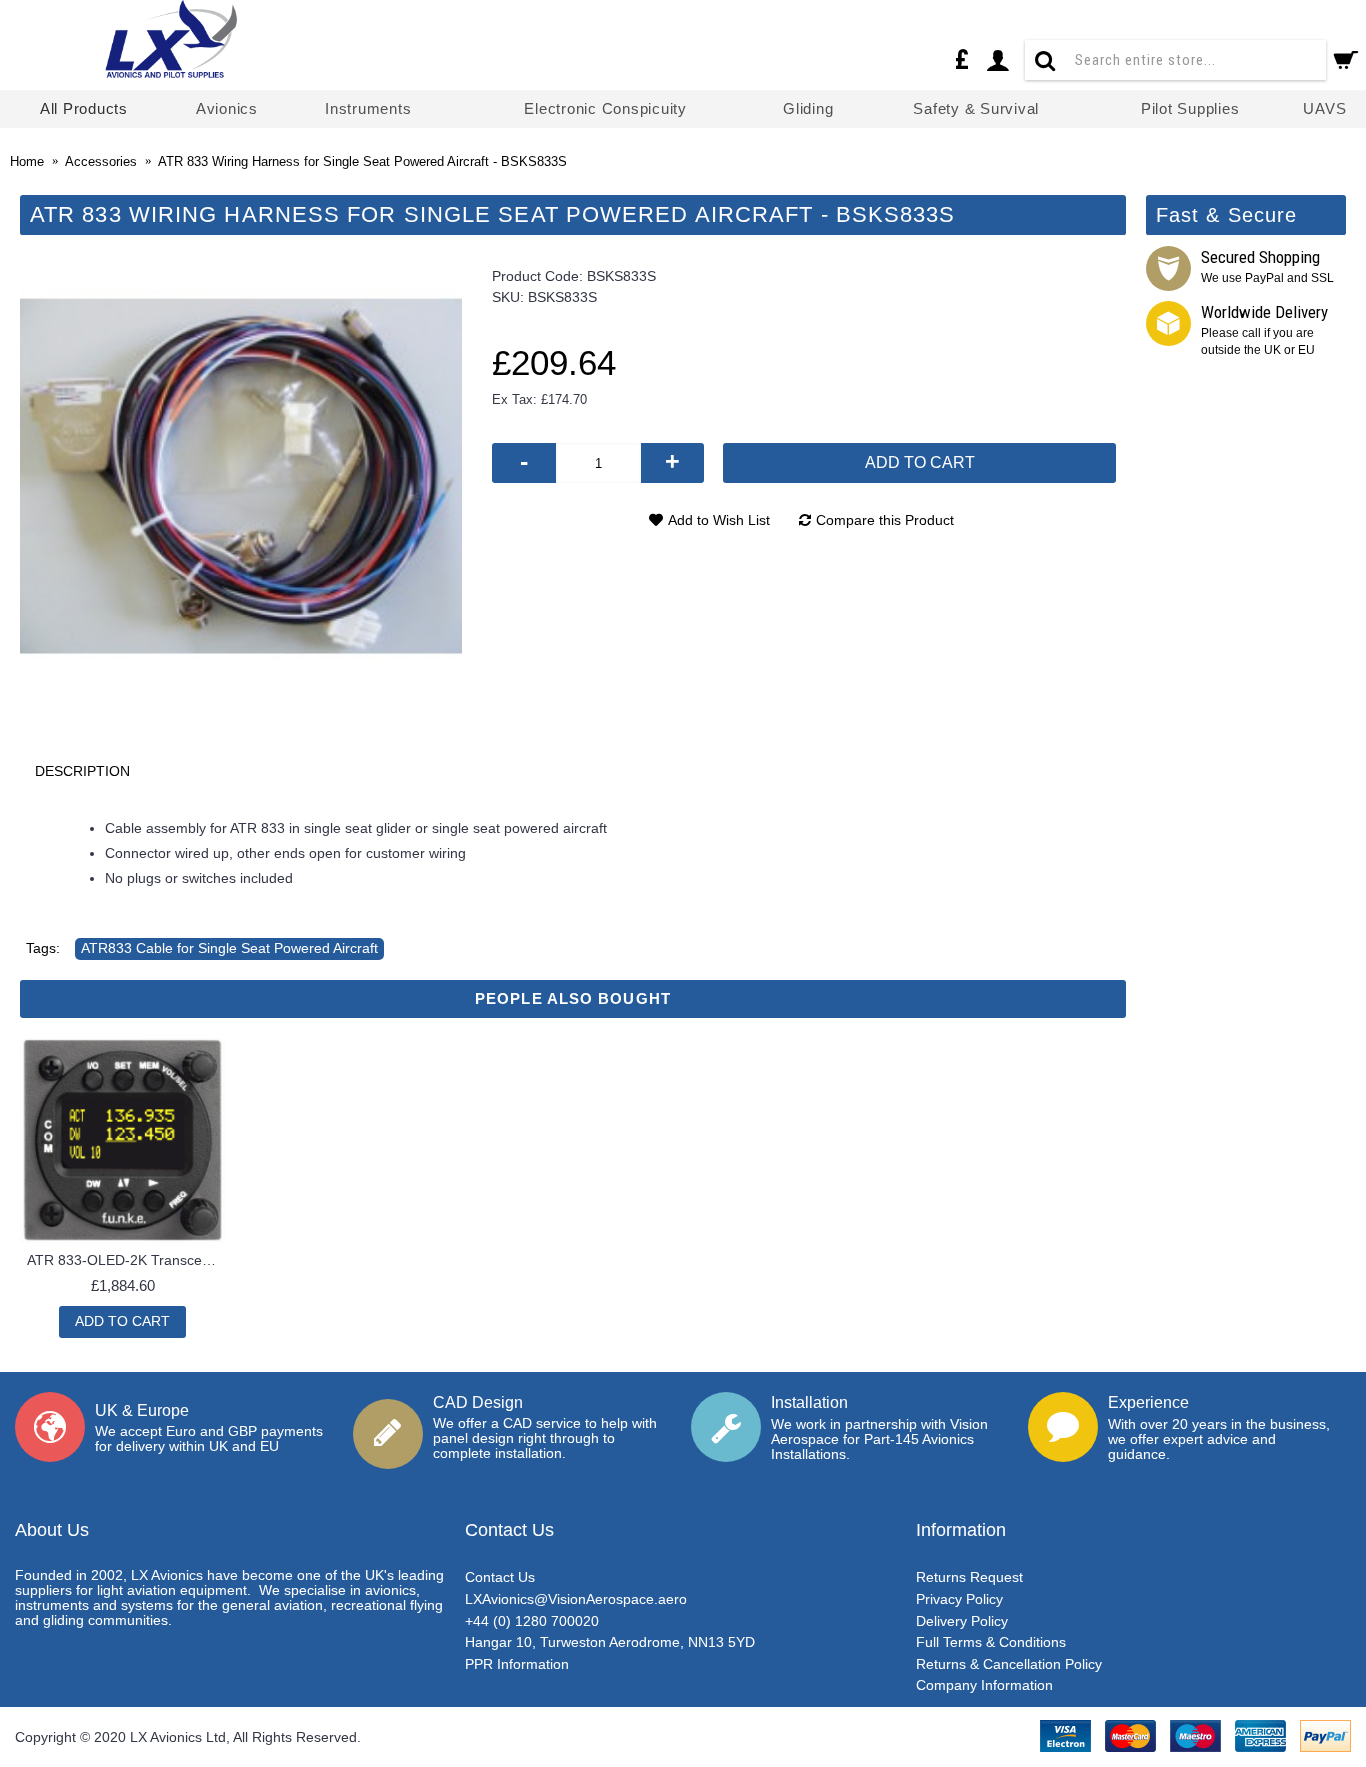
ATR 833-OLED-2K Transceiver (126, 1260)
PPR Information (517, 1664)
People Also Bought (573, 998)
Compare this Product (885, 520)
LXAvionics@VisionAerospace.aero (576, 1599)
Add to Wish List (719, 520)
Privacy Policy (959, 1599)
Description (82, 771)
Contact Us (500, 1577)
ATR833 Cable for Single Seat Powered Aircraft (229, 948)
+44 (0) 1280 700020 (532, 1621)
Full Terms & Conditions (991, 1642)
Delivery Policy (962, 1621)
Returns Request (969, 1577)
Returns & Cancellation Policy (1009, 1664)
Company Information (984, 1685)
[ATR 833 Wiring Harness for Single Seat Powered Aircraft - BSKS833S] (241, 477)
